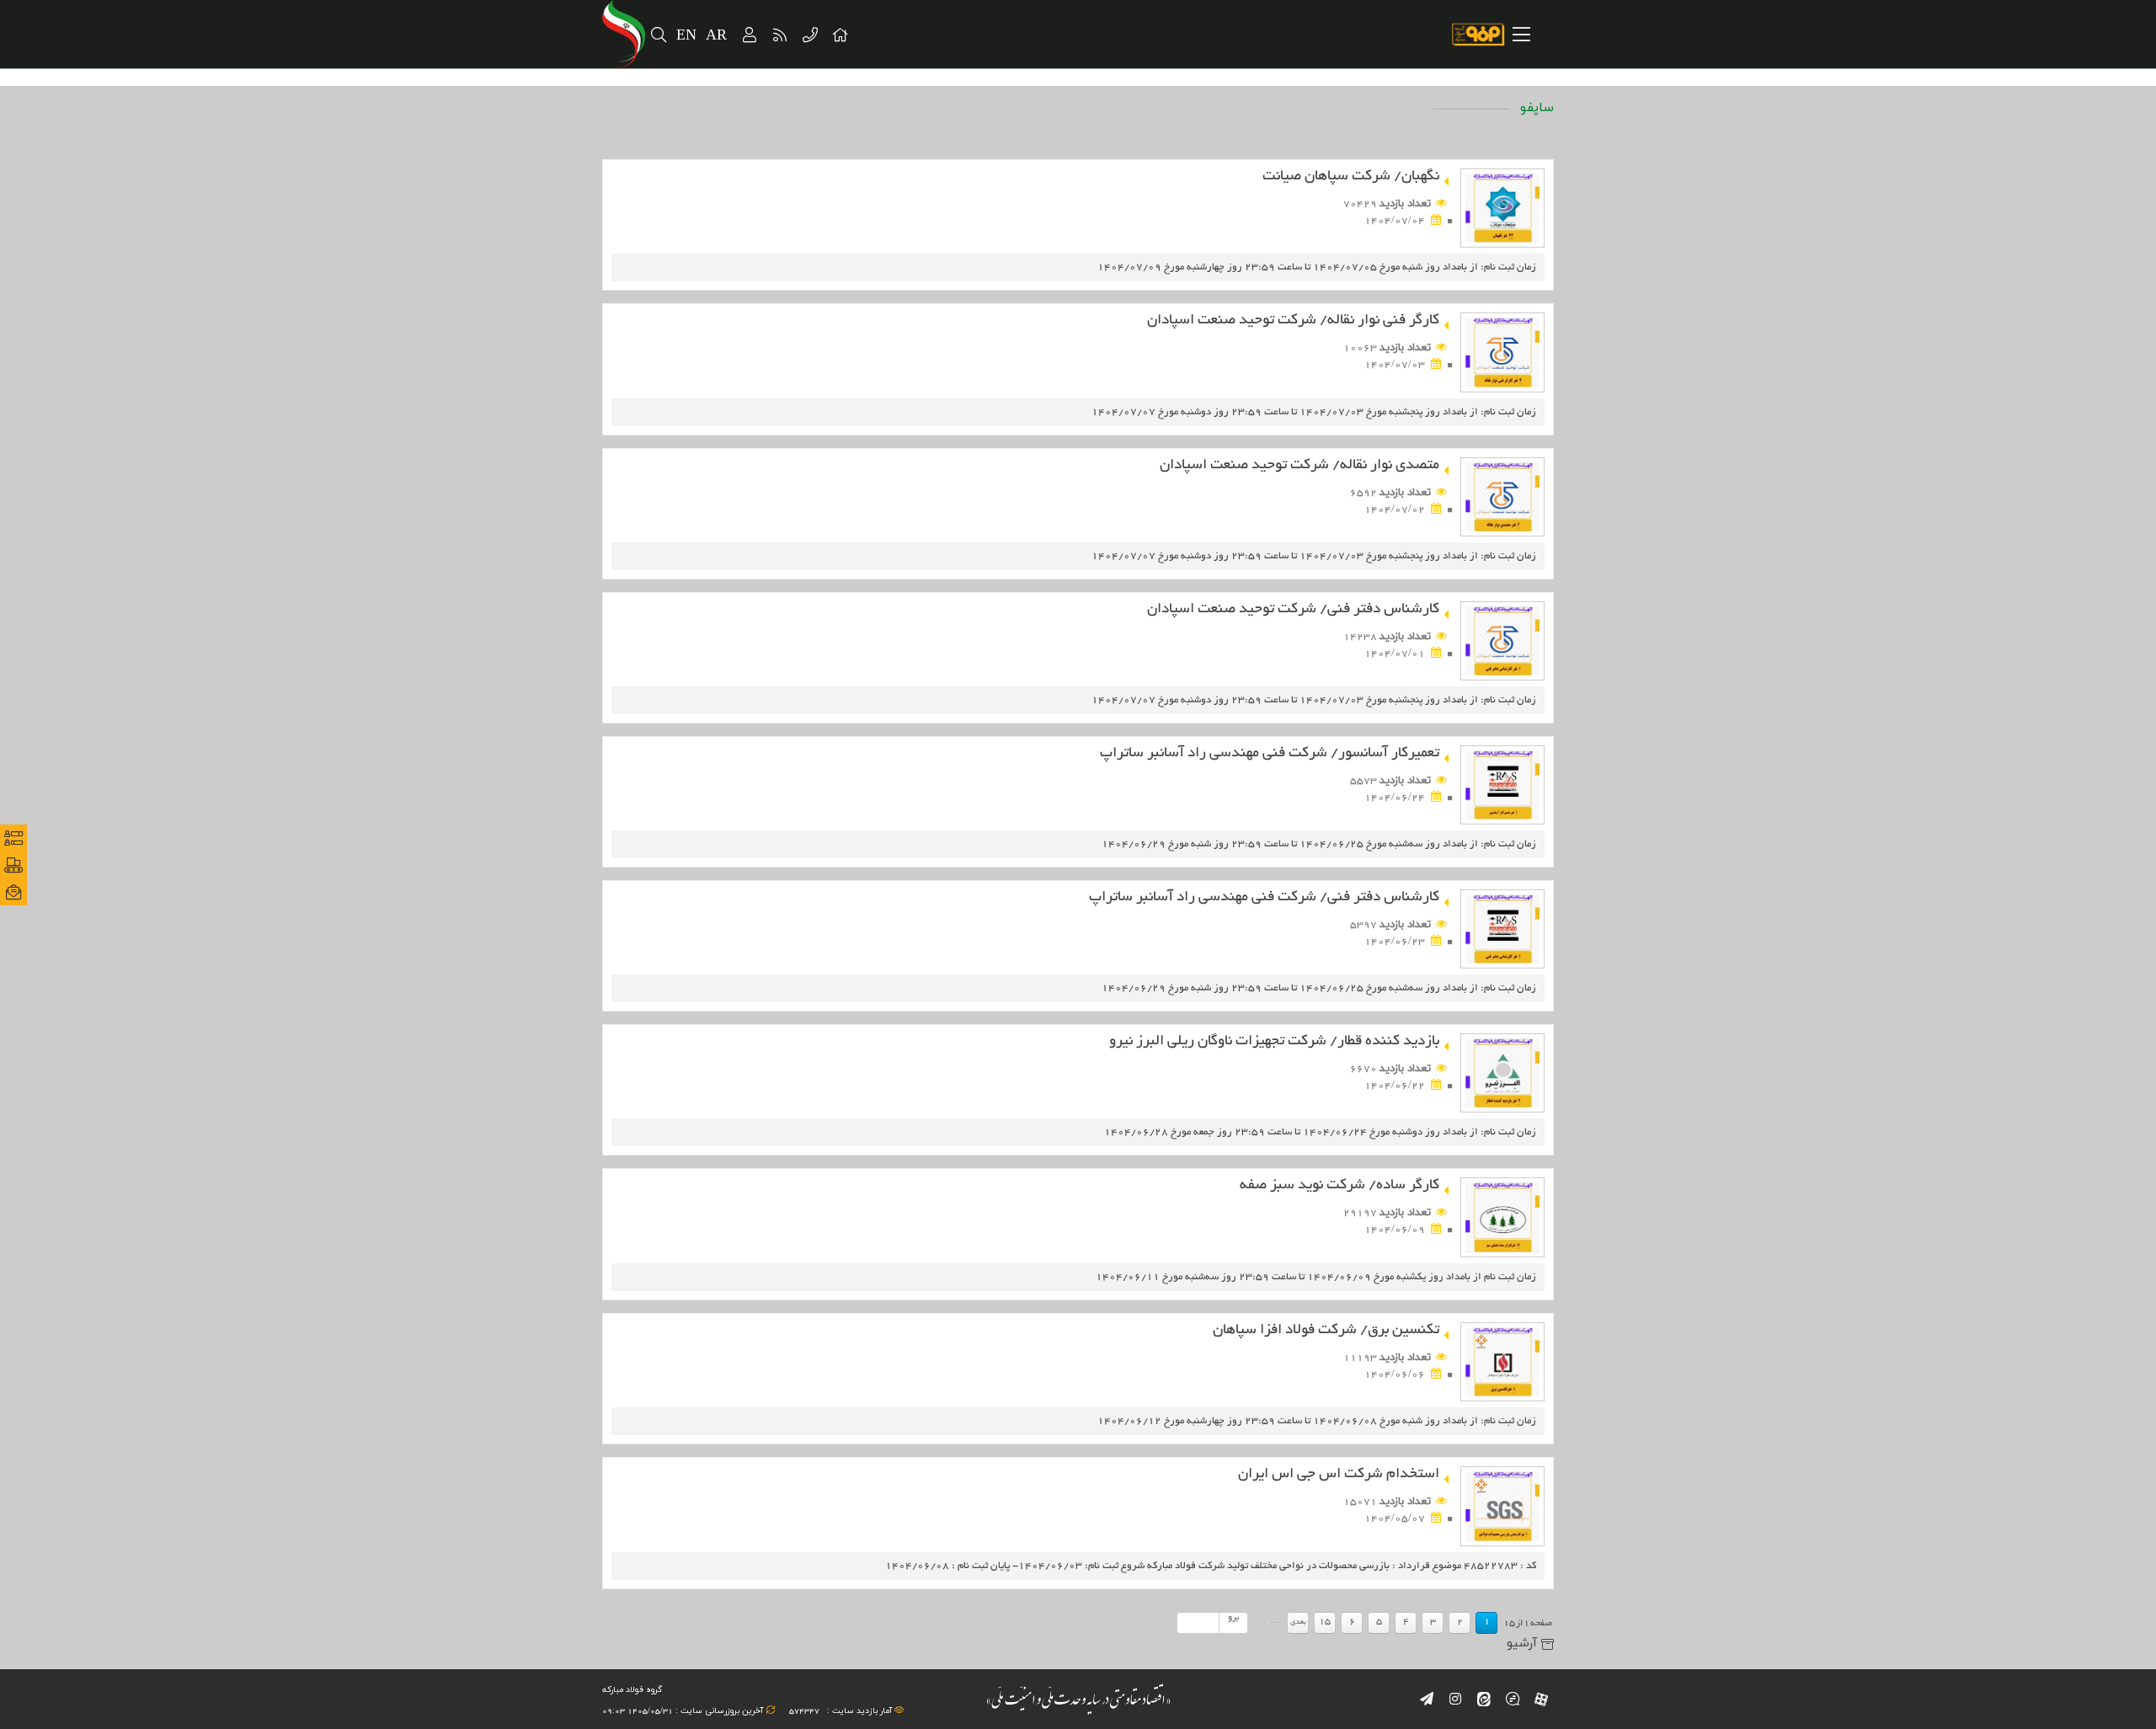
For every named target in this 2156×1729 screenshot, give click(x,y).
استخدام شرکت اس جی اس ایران (1339, 1474)
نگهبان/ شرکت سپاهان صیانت (1351, 176)
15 (1325, 1622)
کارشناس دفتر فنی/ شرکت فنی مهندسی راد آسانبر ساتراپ (1264, 897)
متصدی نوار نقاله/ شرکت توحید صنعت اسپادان (1299, 465)
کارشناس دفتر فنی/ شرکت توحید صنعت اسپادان (1293, 609)
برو (1233, 1618)
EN (687, 36)
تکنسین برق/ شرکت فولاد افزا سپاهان (1326, 1330)
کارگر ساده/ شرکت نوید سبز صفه (1339, 1185)
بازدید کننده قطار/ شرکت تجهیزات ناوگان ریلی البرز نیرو (1274, 1041)
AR (717, 36)
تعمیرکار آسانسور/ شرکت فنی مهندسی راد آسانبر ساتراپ (1270, 753)
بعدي (1298, 1622)
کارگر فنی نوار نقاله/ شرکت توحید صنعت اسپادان (1293, 320)
